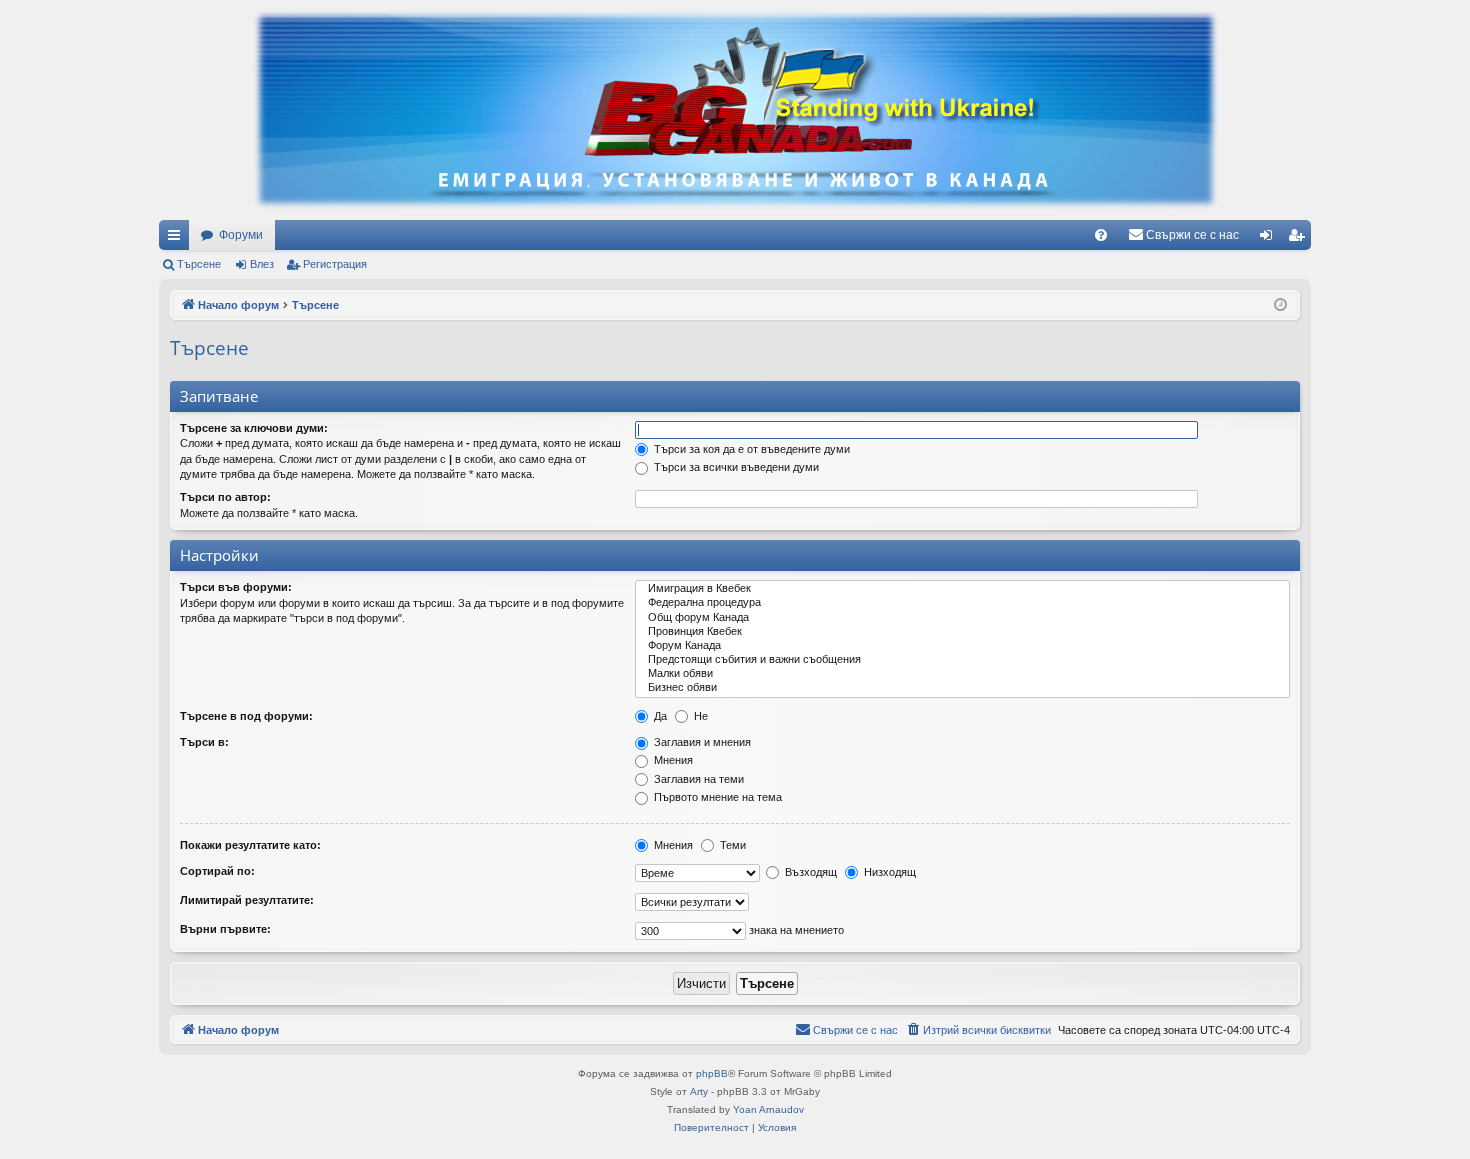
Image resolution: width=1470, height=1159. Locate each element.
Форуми (241, 235)
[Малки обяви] (962, 674)
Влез (262, 264)
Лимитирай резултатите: (247, 900)
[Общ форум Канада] (962, 618)
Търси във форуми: (236, 587)
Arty (699, 1091)
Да (659, 716)
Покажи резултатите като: (250, 845)
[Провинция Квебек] (962, 632)
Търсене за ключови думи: (254, 428)
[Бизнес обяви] (962, 688)
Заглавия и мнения (701, 742)
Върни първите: (225, 929)
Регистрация (335, 264)
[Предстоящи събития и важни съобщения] (962, 660)
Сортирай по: (217, 871)
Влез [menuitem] (1270, 239)
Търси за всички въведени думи (735, 467)
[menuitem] (1101, 235)
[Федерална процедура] (962, 603)
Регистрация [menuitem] (1300, 239)
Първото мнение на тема (716, 797)
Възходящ (809, 872)
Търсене (199, 264)
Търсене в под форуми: (246, 716)
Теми (731, 845)
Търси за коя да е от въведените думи (750, 449)
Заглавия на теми (697, 779)
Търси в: (204, 742)
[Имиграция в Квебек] (962, 589)
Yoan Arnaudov (768, 1109)
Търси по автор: (225, 497)
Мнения (672, 760)
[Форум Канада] (962, 646)
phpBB (712, 1073)
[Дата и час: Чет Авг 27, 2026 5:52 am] (1280, 305)
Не (699, 716)
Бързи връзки (178, 239)
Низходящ (888, 872)
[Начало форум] (735, 110)
